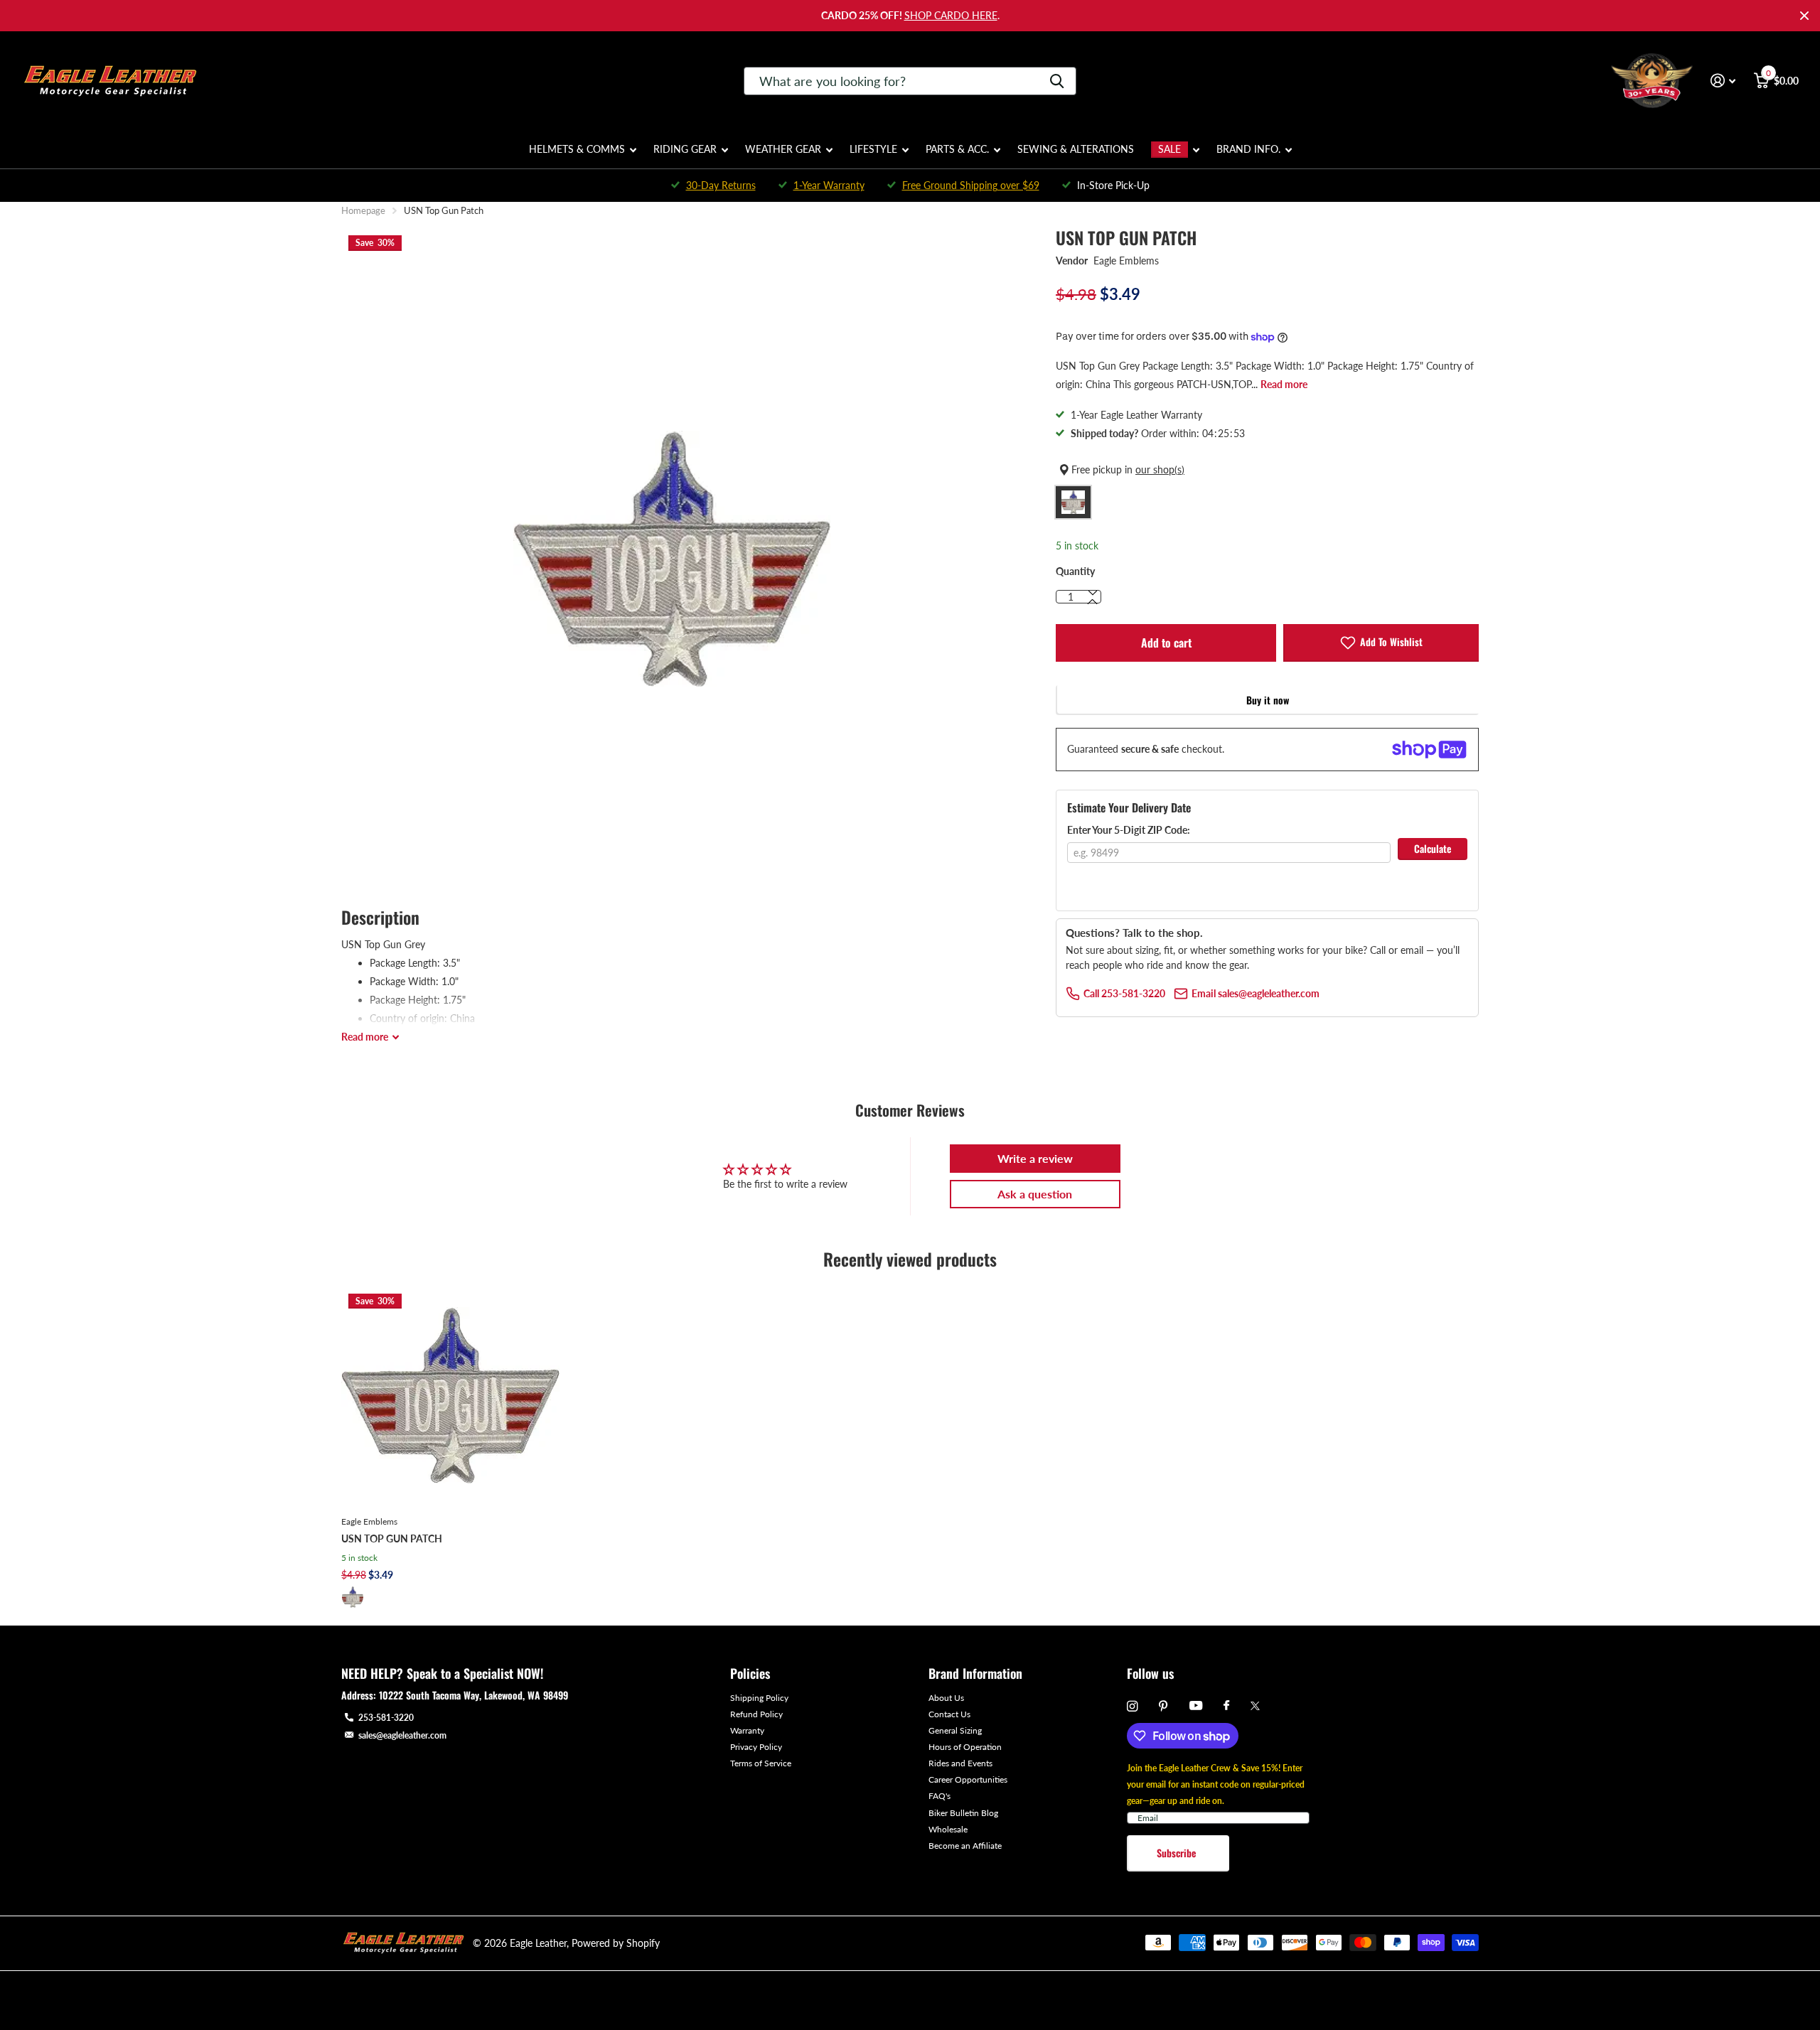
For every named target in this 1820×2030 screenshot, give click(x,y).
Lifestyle (873, 149)
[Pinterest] (1163, 1706)
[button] (1093, 602)
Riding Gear (685, 149)
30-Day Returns (721, 185)
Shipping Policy (759, 1698)
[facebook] (1226, 1706)
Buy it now (1268, 700)
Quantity (1075, 571)
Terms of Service (761, 1763)
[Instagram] (1132, 1706)
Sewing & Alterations (1076, 149)
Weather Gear (783, 149)
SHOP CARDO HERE (951, 15)
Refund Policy (756, 1714)
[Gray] (353, 1597)
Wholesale (948, 1829)
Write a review (1035, 1158)
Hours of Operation (965, 1747)
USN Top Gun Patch (392, 1538)
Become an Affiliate (965, 1846)
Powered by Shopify (616, 1943)
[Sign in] (1723, 81)
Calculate (1433, 848)
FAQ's (940, 1796)
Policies (750, 1673)
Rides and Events (960, 1763)
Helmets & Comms (577, 149)
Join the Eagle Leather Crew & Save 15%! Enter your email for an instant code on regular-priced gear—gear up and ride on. (1216, 1784)
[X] (1255, 1706)
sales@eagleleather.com (402, 1735)
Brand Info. (1248, 149)
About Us (946, 1698)
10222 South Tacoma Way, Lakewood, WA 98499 (473, 1695)
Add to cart (1166, 643)
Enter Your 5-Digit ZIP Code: (1129, 830)
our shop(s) (1160, 469)
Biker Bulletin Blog (963, 1813)
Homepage (363, 210)
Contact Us (949, 1714)
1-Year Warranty (829, 185)
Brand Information (975, 1673)
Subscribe (1178, 1853)
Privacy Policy (756, 1747)
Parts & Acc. (957, 149)
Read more (1284, 384)
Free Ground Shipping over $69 (971, 185)
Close (1804, 16)
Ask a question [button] (1035, 1194)
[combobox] (910, 81)
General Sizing (955, 1730)
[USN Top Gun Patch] (450, 1396)
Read (365, 1037)
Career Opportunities (968, 1779)
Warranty (747, 1730)
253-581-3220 (386, 1718)
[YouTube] (1196, 1706)
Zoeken (1057, 81)
